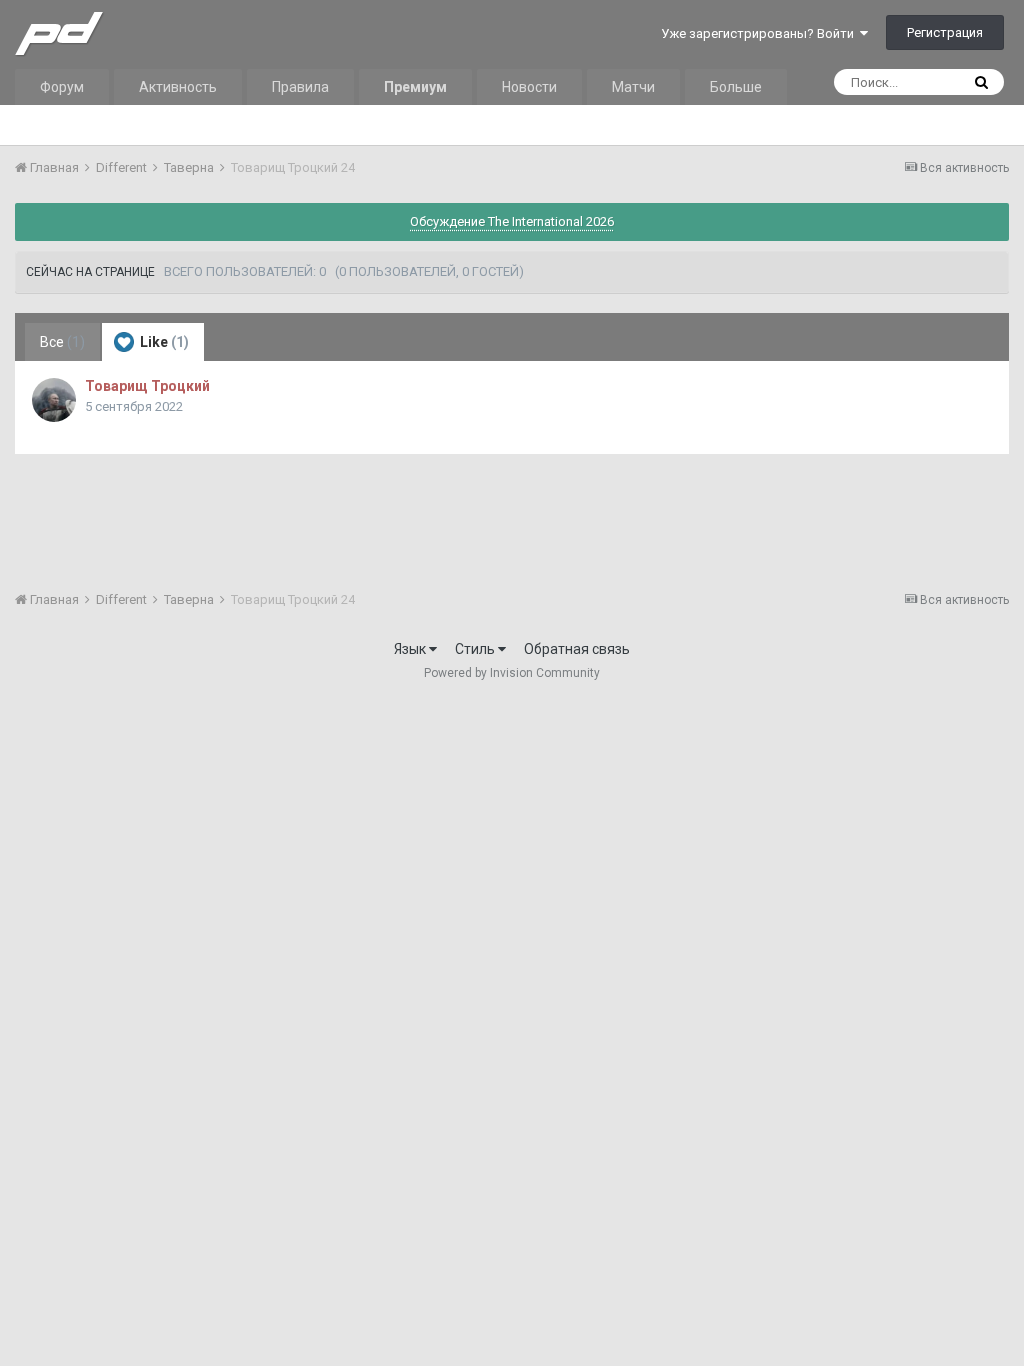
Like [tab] (163, 342)
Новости (529, 87)
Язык (411, 649)
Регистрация (945, 32)
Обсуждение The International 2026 (512, 221)
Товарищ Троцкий (147, 386)
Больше (736, 87)
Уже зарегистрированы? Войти (760, 33)
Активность (178, 87)
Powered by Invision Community (512, 673)
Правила (300, 87)
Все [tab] (62, 342)
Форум (62, 87)
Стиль (476, 649)
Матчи (633, 87)
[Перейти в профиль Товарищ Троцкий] (54, 400)
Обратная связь (577, 649)
